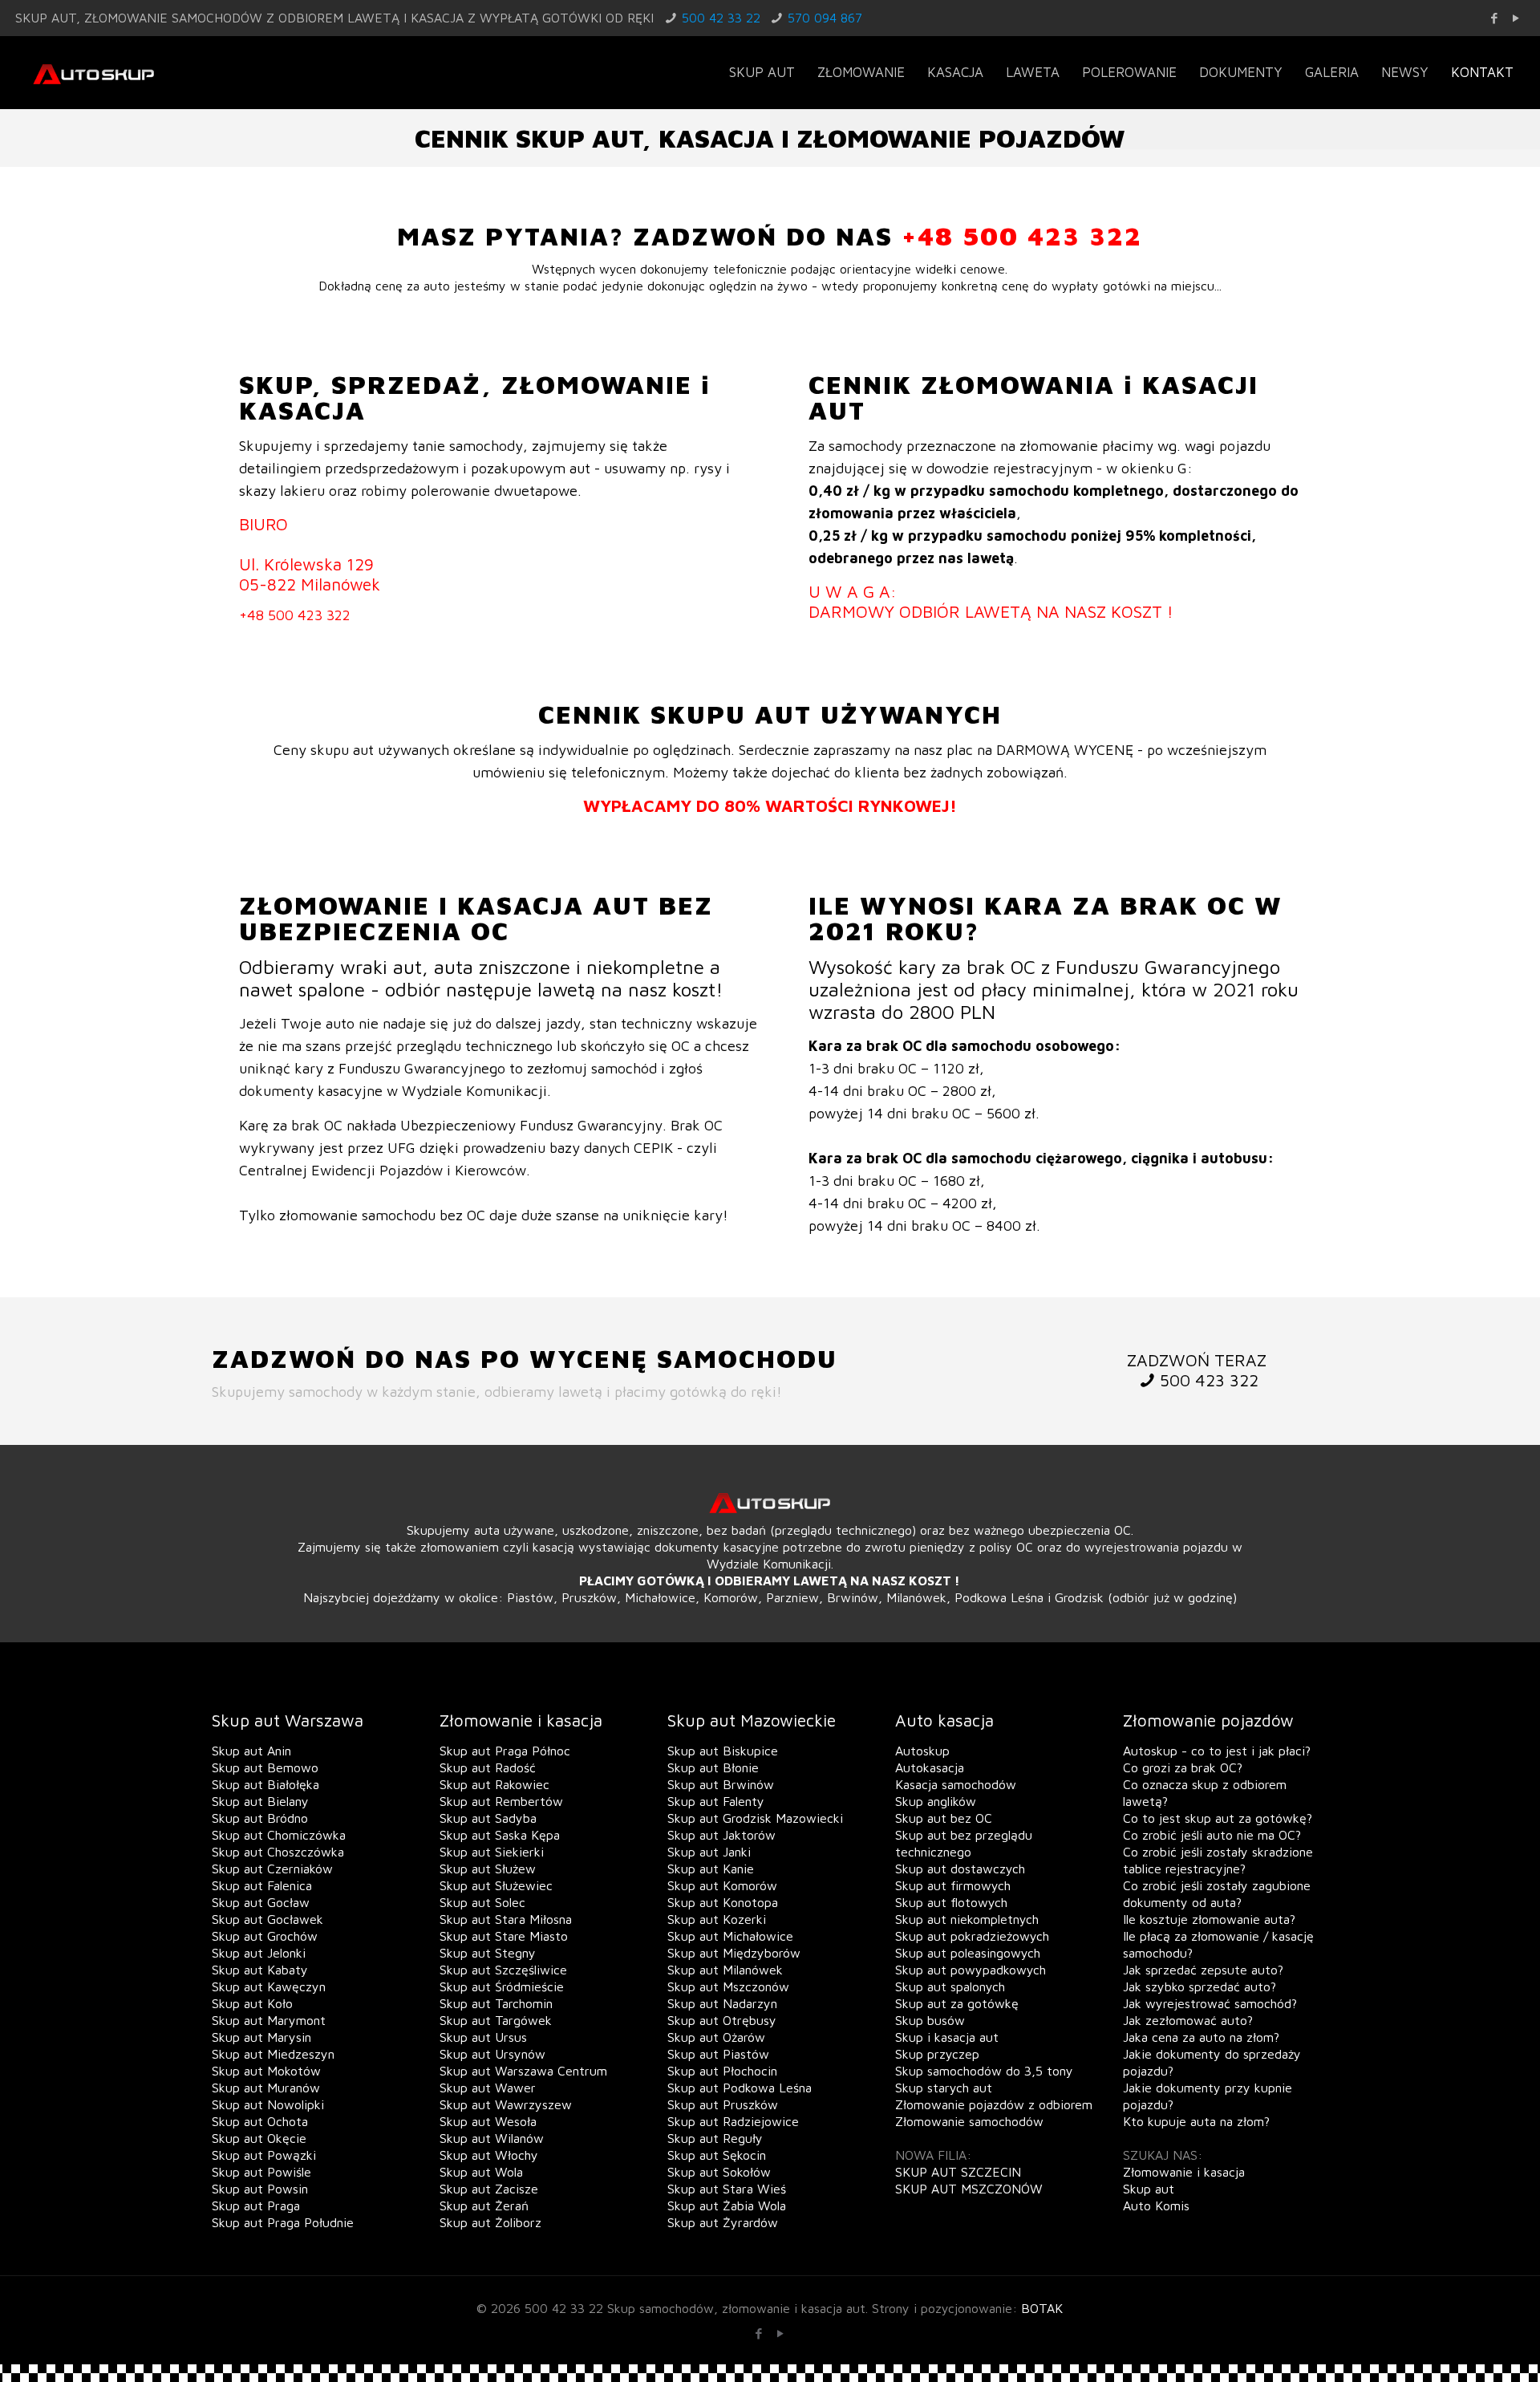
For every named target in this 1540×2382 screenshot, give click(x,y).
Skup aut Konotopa (723, 1902)
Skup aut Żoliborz (490, 2222)
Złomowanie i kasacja (1184, 2172)
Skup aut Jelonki (259, 1953)
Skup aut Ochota (260, 2121)
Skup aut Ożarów (716, 2037)
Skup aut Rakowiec (494, 1784)
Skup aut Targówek (496, 2020)
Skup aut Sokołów (719, 2172)
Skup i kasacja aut (947, 2037)
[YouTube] (1516, 18)
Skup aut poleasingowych (968, 1953)
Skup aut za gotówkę (957, 2003)
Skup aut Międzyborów (734, 1953)
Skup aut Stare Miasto (504, 1936)
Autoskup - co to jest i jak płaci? (1217, 1751)
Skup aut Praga (256, 2205)
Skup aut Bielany (260, 1801)
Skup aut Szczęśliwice (503, 1970)
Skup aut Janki (709, 1852)
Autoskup (922, 1751)
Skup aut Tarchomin (496, 2003)
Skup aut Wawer (488, 2088)
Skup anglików (936, 1801)
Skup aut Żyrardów (723, 2222)
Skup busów (930, 2020)
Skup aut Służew (488, 1869)
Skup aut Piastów (718, 2054)
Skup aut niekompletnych (967, 1919)
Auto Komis (1156, 2205)
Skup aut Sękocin (717, 2155)
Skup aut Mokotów (266, 2071)
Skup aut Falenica (262, 1885)
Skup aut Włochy (489, 2155)
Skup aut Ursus (483, 2037)
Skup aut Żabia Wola (727, 2205)
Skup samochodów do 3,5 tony (984, 2071)
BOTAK (1042, 2308)
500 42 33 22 (721, 18)
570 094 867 (825, 18)
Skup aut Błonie (713, 1767)
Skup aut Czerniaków (272, 1869)
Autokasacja (930, 1767)
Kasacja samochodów (956, 1784)
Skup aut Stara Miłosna (506, 1919)
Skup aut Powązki (264, 2155)
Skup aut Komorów (722, 1885)
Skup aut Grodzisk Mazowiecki (755, 1818)
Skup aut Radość (488, 1767)
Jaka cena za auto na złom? (1201, 2037)
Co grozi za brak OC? (1183, 1767)
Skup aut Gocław (261, 1902)
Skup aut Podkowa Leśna (740, 2088)
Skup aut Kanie (711, 1869)
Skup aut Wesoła (488, 2121)
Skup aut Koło (252, 2003)
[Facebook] (1495, 18)
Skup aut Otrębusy (722, 2020)
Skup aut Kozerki (717, 1919)
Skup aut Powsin (260, 2189)
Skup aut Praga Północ (505, 1751)
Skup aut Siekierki (492, 1852)
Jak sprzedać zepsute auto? (1203, 1970)
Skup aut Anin (251, 1751)
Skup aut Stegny (488, 1953)
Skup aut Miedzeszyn (273, 2054)
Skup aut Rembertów (501, 1801)
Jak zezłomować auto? (1188, 2020)
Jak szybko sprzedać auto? (1200, 1986)
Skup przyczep (937, 2054)
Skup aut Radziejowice (733, 2121)
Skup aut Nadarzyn (722, 2003)
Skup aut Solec (482, 1902)
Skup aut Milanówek (725, 1970)
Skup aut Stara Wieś (727, 2189)
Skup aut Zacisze (489, 2189)
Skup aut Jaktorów (721, 1835)
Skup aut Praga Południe (283, 2222)
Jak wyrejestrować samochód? (1210, 2003)
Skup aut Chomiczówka (279, 1835)
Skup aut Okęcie (259, 2138)
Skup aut (1149, 2189)
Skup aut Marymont (269, 2020)
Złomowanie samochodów (969, 2121)
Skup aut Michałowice (730, 1936)
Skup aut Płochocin (722, 2071)
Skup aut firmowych (953, 1885)
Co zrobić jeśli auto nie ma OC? (1212, 1835)
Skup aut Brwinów (721, 1784)
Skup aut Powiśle (261, 2172)
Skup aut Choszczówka (278, 1852)
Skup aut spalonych (950, 1986)
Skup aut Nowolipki (268, 2104)
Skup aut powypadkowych (971, 1970)
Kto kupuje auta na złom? (1196, 2121)
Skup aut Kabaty (260, 1970)
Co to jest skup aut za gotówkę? (1218, 1818)
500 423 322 (1209, 1380)
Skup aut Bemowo (265, 1767)
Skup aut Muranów (266, 2088)
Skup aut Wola (481, 2172)
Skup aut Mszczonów (728, 1986)
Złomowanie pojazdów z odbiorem (994, 2104)
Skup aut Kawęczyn (269, 1986)
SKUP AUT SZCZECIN (958, 2172)
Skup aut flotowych (951, 1902)
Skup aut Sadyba (488, 1818)
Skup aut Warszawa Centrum (523, 2071)
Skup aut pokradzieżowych (972, 1936)
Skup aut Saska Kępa (500, 1835)
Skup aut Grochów (265, 1936)
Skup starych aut (944, 2088)
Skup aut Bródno (260, 1818)
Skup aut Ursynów (492, 2054)
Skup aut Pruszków (723, 2104)
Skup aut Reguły (715, 2138)
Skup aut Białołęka (265, 1784)
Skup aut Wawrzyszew (506, 2104)
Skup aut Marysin (261, 2037)
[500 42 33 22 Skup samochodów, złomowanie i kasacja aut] (93, 72)
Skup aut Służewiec (496, 1885)
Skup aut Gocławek (267, 1919)
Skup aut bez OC (944, 1818)
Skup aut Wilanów (492, 2138)
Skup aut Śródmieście (502, 1986)
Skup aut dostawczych (960, 1869)
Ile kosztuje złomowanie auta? (1209, 1919)
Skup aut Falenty (716, 1801)
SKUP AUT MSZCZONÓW (969, 2189)
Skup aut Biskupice (723, 1751)
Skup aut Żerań (484, 2205)
